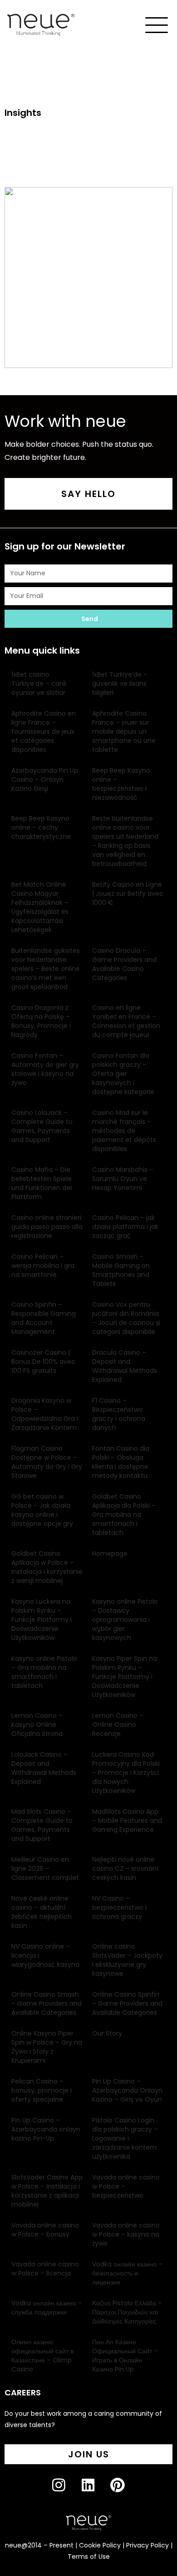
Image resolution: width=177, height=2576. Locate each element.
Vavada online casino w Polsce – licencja (45, 2269)
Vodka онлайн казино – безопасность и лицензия (128, 2273)
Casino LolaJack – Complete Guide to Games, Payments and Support (42, 1126)
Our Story (107, 2033)
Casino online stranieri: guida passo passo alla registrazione (47, 1227)
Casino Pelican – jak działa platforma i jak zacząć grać (125, 1227)
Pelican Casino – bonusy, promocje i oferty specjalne (42, 2090)
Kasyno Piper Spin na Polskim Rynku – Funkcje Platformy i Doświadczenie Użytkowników (125, 1677)
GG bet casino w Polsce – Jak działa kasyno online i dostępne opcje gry (42, 1510)
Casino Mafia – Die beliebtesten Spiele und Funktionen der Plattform (42, 1183)
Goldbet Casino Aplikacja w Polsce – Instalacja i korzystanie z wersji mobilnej (47, 1567)
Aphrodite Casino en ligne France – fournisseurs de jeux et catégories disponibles (44, 731)
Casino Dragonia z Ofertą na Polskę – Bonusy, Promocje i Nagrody (41, 1021)
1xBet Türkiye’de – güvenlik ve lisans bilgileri (120, 683)
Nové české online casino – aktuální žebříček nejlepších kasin (42, 1912)
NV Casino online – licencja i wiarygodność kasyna (45, 1955)
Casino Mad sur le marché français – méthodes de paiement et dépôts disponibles (124, 1131)
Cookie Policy (100, 2545)
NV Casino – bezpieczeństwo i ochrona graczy (119, 1907)
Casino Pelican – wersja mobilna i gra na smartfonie (43, 1266)
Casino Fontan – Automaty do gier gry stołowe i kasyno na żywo (45, 1069)
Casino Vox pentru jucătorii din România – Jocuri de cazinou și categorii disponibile (126, 1318)
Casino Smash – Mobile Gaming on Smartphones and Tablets (121, 1270)
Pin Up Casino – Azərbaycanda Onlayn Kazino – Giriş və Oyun (127, 2090)
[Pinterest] (125, 2492)
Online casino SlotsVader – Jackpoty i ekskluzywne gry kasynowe (127, 1960)
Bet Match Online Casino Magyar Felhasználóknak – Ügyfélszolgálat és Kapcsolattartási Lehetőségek (40, 907)
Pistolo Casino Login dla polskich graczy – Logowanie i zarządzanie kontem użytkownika (125, 2138)
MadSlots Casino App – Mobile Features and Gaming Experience (127, 1821)
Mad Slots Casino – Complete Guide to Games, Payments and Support (42, 1825)
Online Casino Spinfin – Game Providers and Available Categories (127, 2003)
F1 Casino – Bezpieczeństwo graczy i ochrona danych (119, 1414)
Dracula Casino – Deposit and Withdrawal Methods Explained (125, 1366)
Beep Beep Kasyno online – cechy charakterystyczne (41, 827)
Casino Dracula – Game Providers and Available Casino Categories (124, 964)
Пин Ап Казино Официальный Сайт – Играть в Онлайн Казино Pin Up (125, 2356)
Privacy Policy (147, 2545)
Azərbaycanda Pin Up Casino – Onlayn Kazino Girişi (45, 779)
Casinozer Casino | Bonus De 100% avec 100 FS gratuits (43, 1362)
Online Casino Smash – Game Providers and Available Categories (47, 2003)
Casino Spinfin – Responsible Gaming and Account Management (44, 1318)
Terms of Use (89, 2557)
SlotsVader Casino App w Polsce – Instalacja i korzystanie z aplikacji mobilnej (47, 2191)
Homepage (110, 1553)
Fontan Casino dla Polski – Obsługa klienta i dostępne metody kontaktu (121, 1462)
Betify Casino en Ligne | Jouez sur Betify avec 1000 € (128, 894)
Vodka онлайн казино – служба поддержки (47, 2308)
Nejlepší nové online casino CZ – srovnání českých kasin (125, 1869)
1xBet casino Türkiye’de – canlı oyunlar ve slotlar (39, 683)
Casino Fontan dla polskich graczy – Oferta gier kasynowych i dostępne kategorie (123, 1074)
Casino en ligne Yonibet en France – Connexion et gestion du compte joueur (126, 1021)
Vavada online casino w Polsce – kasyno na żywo (126, 2234)
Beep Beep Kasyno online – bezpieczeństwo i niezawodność (121, 784)
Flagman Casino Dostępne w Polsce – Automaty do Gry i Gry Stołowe (47, 1462)
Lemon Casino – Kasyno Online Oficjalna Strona (37, 1725)
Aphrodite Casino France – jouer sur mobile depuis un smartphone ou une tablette (124, 731)
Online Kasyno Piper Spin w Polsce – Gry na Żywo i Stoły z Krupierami (47, 2047)
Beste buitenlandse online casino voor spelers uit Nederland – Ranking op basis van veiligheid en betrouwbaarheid (125, 841)
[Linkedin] (96, 2492)
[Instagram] (66, 2492)
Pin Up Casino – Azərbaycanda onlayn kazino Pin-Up (46, 2129)
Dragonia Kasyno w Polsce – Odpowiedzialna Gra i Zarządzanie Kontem (45, 1414)
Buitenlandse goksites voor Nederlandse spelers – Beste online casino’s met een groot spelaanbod (46, 969)
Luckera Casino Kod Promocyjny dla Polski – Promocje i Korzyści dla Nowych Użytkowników (126, 1773)
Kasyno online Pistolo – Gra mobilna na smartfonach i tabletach (44, 1672)
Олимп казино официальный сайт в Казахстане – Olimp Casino (42, 2356)
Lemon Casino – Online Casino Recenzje (118, 1725)
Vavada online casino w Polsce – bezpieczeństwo (126, 2186)
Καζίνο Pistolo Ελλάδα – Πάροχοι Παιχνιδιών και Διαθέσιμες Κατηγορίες (127, 2312)
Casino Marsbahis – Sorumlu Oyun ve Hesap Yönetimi (123, 1179)
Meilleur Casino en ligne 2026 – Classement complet (45, 1869)
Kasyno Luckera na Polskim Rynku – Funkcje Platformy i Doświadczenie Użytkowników (42, 1620)
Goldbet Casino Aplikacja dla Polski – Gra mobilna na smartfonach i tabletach (124, 1515)
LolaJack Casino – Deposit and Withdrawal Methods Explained (44, 1768)
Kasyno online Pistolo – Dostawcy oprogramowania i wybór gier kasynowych (125, 1620)
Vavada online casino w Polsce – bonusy (45, 2230)
